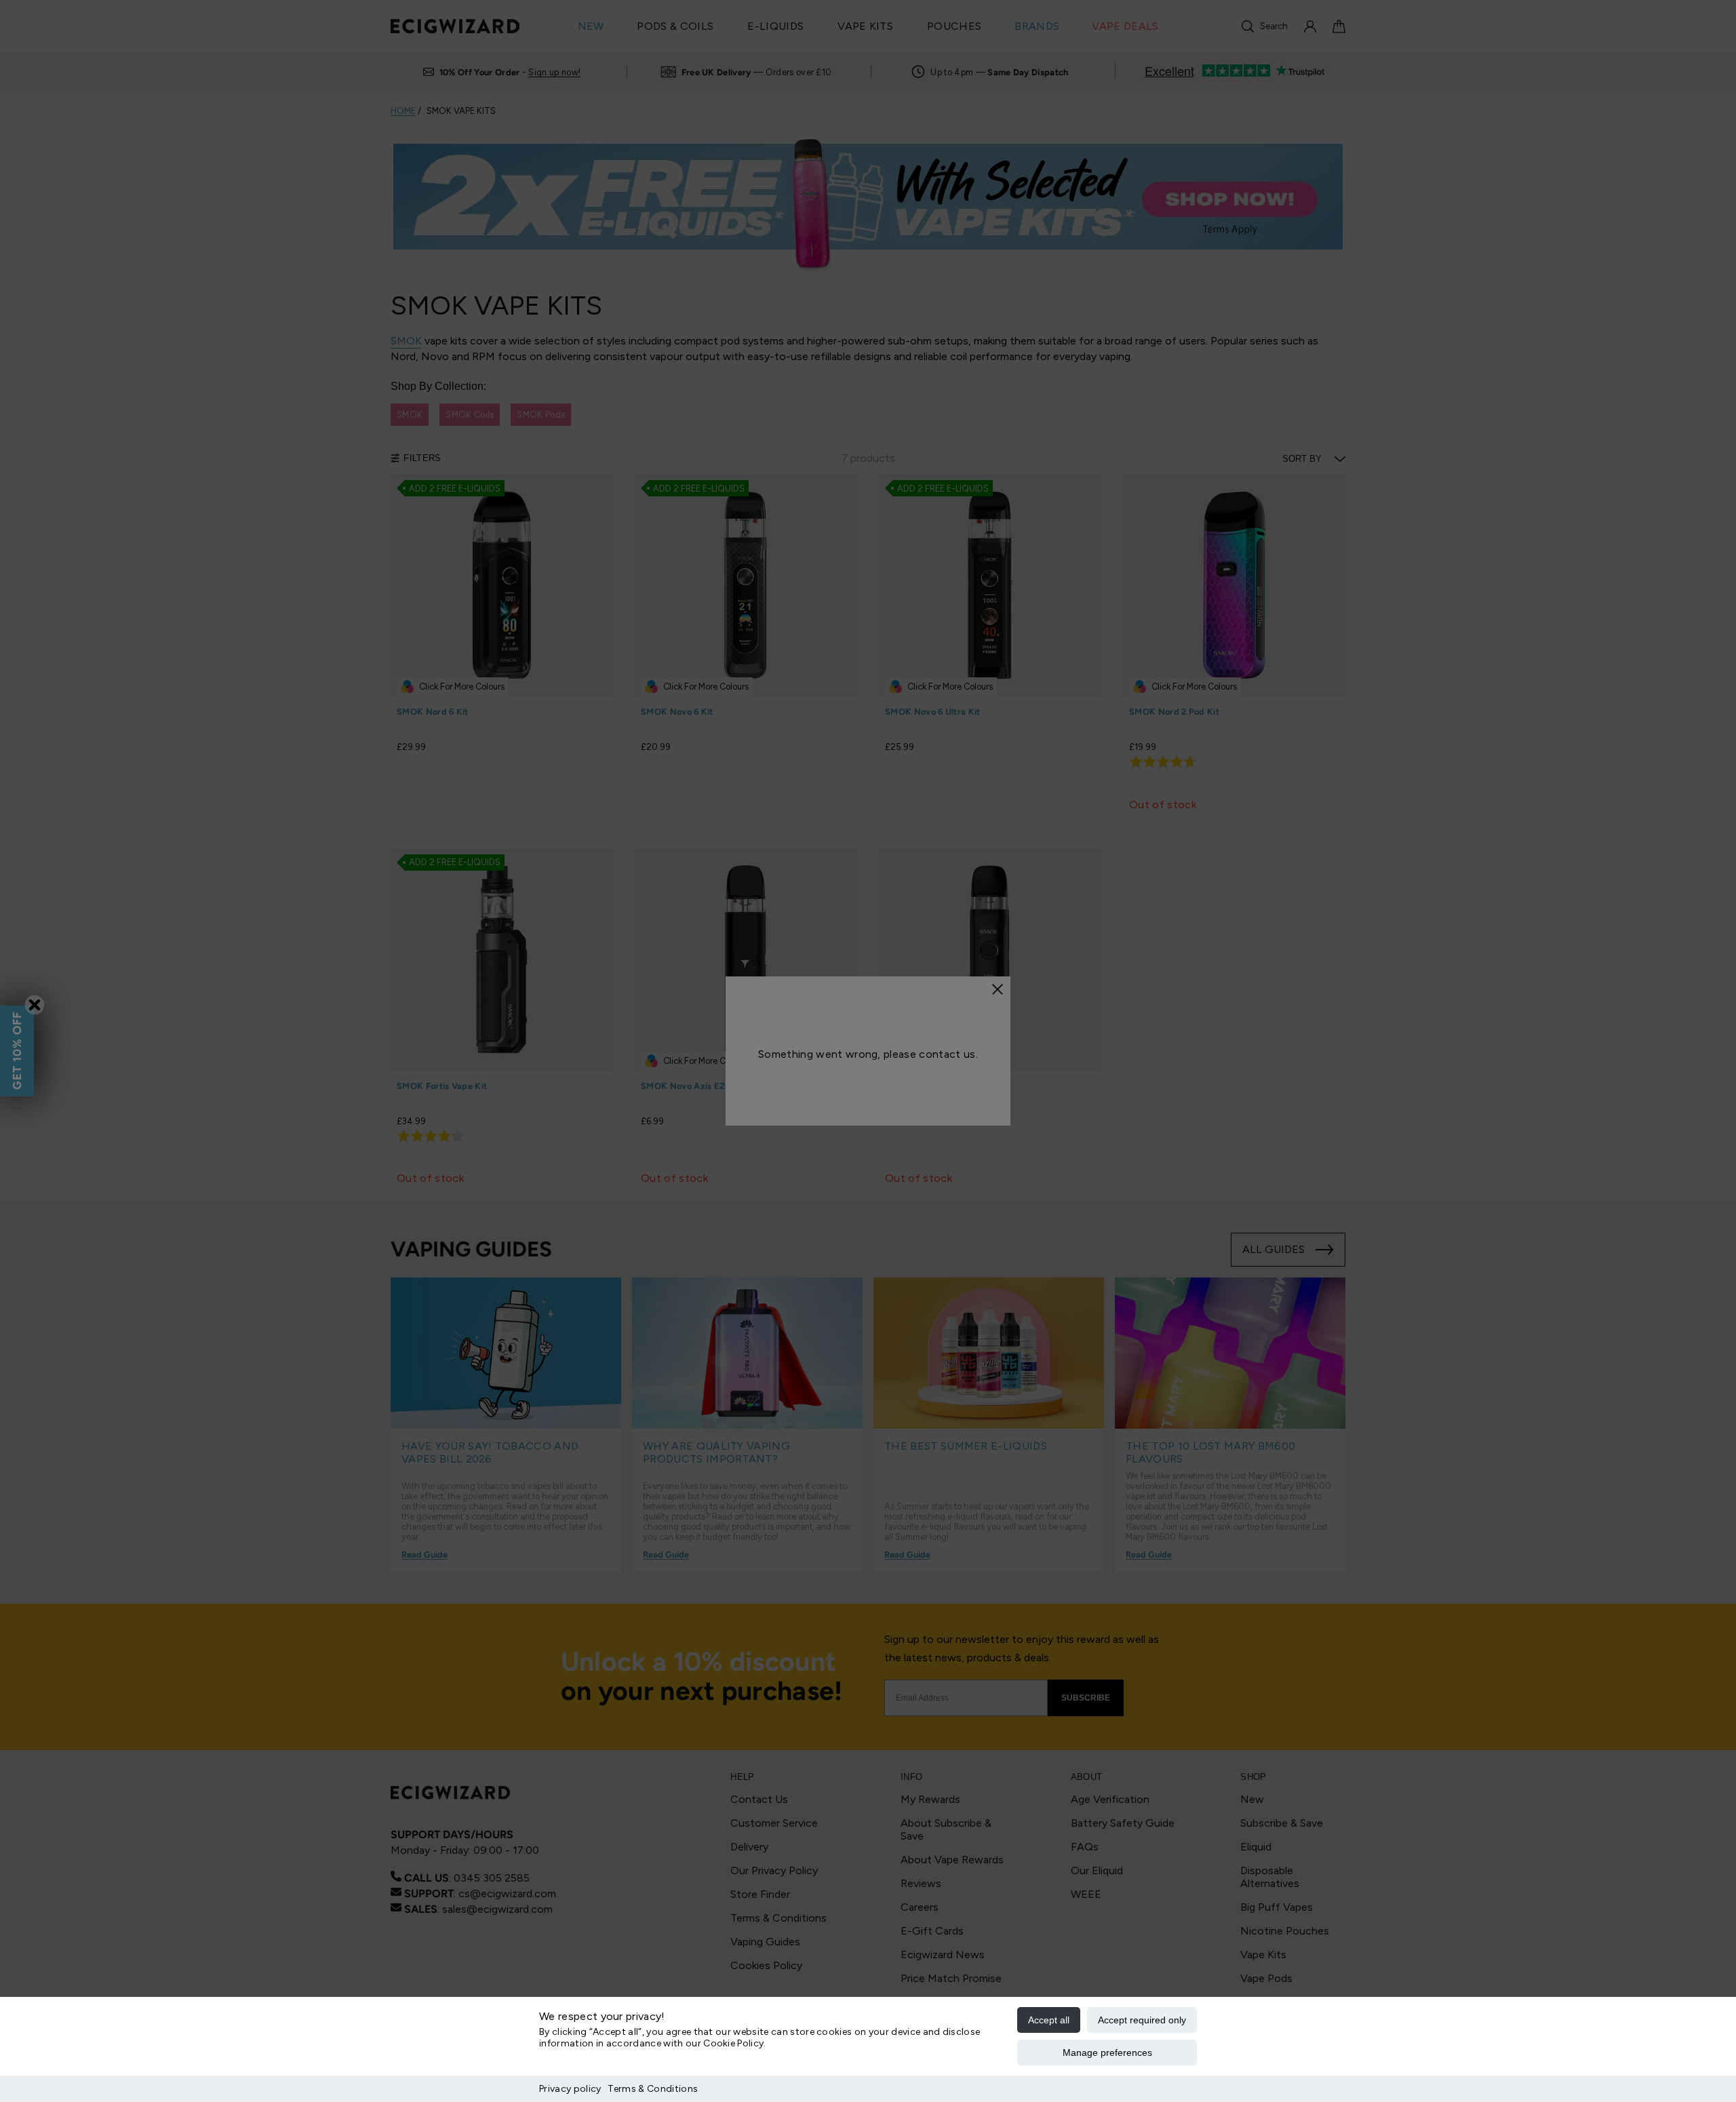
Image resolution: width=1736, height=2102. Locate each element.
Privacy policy (570, 2089)
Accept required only (1142, 2020)
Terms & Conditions (653, 2089)
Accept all (1049, 2020)
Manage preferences (1107, 2053)
